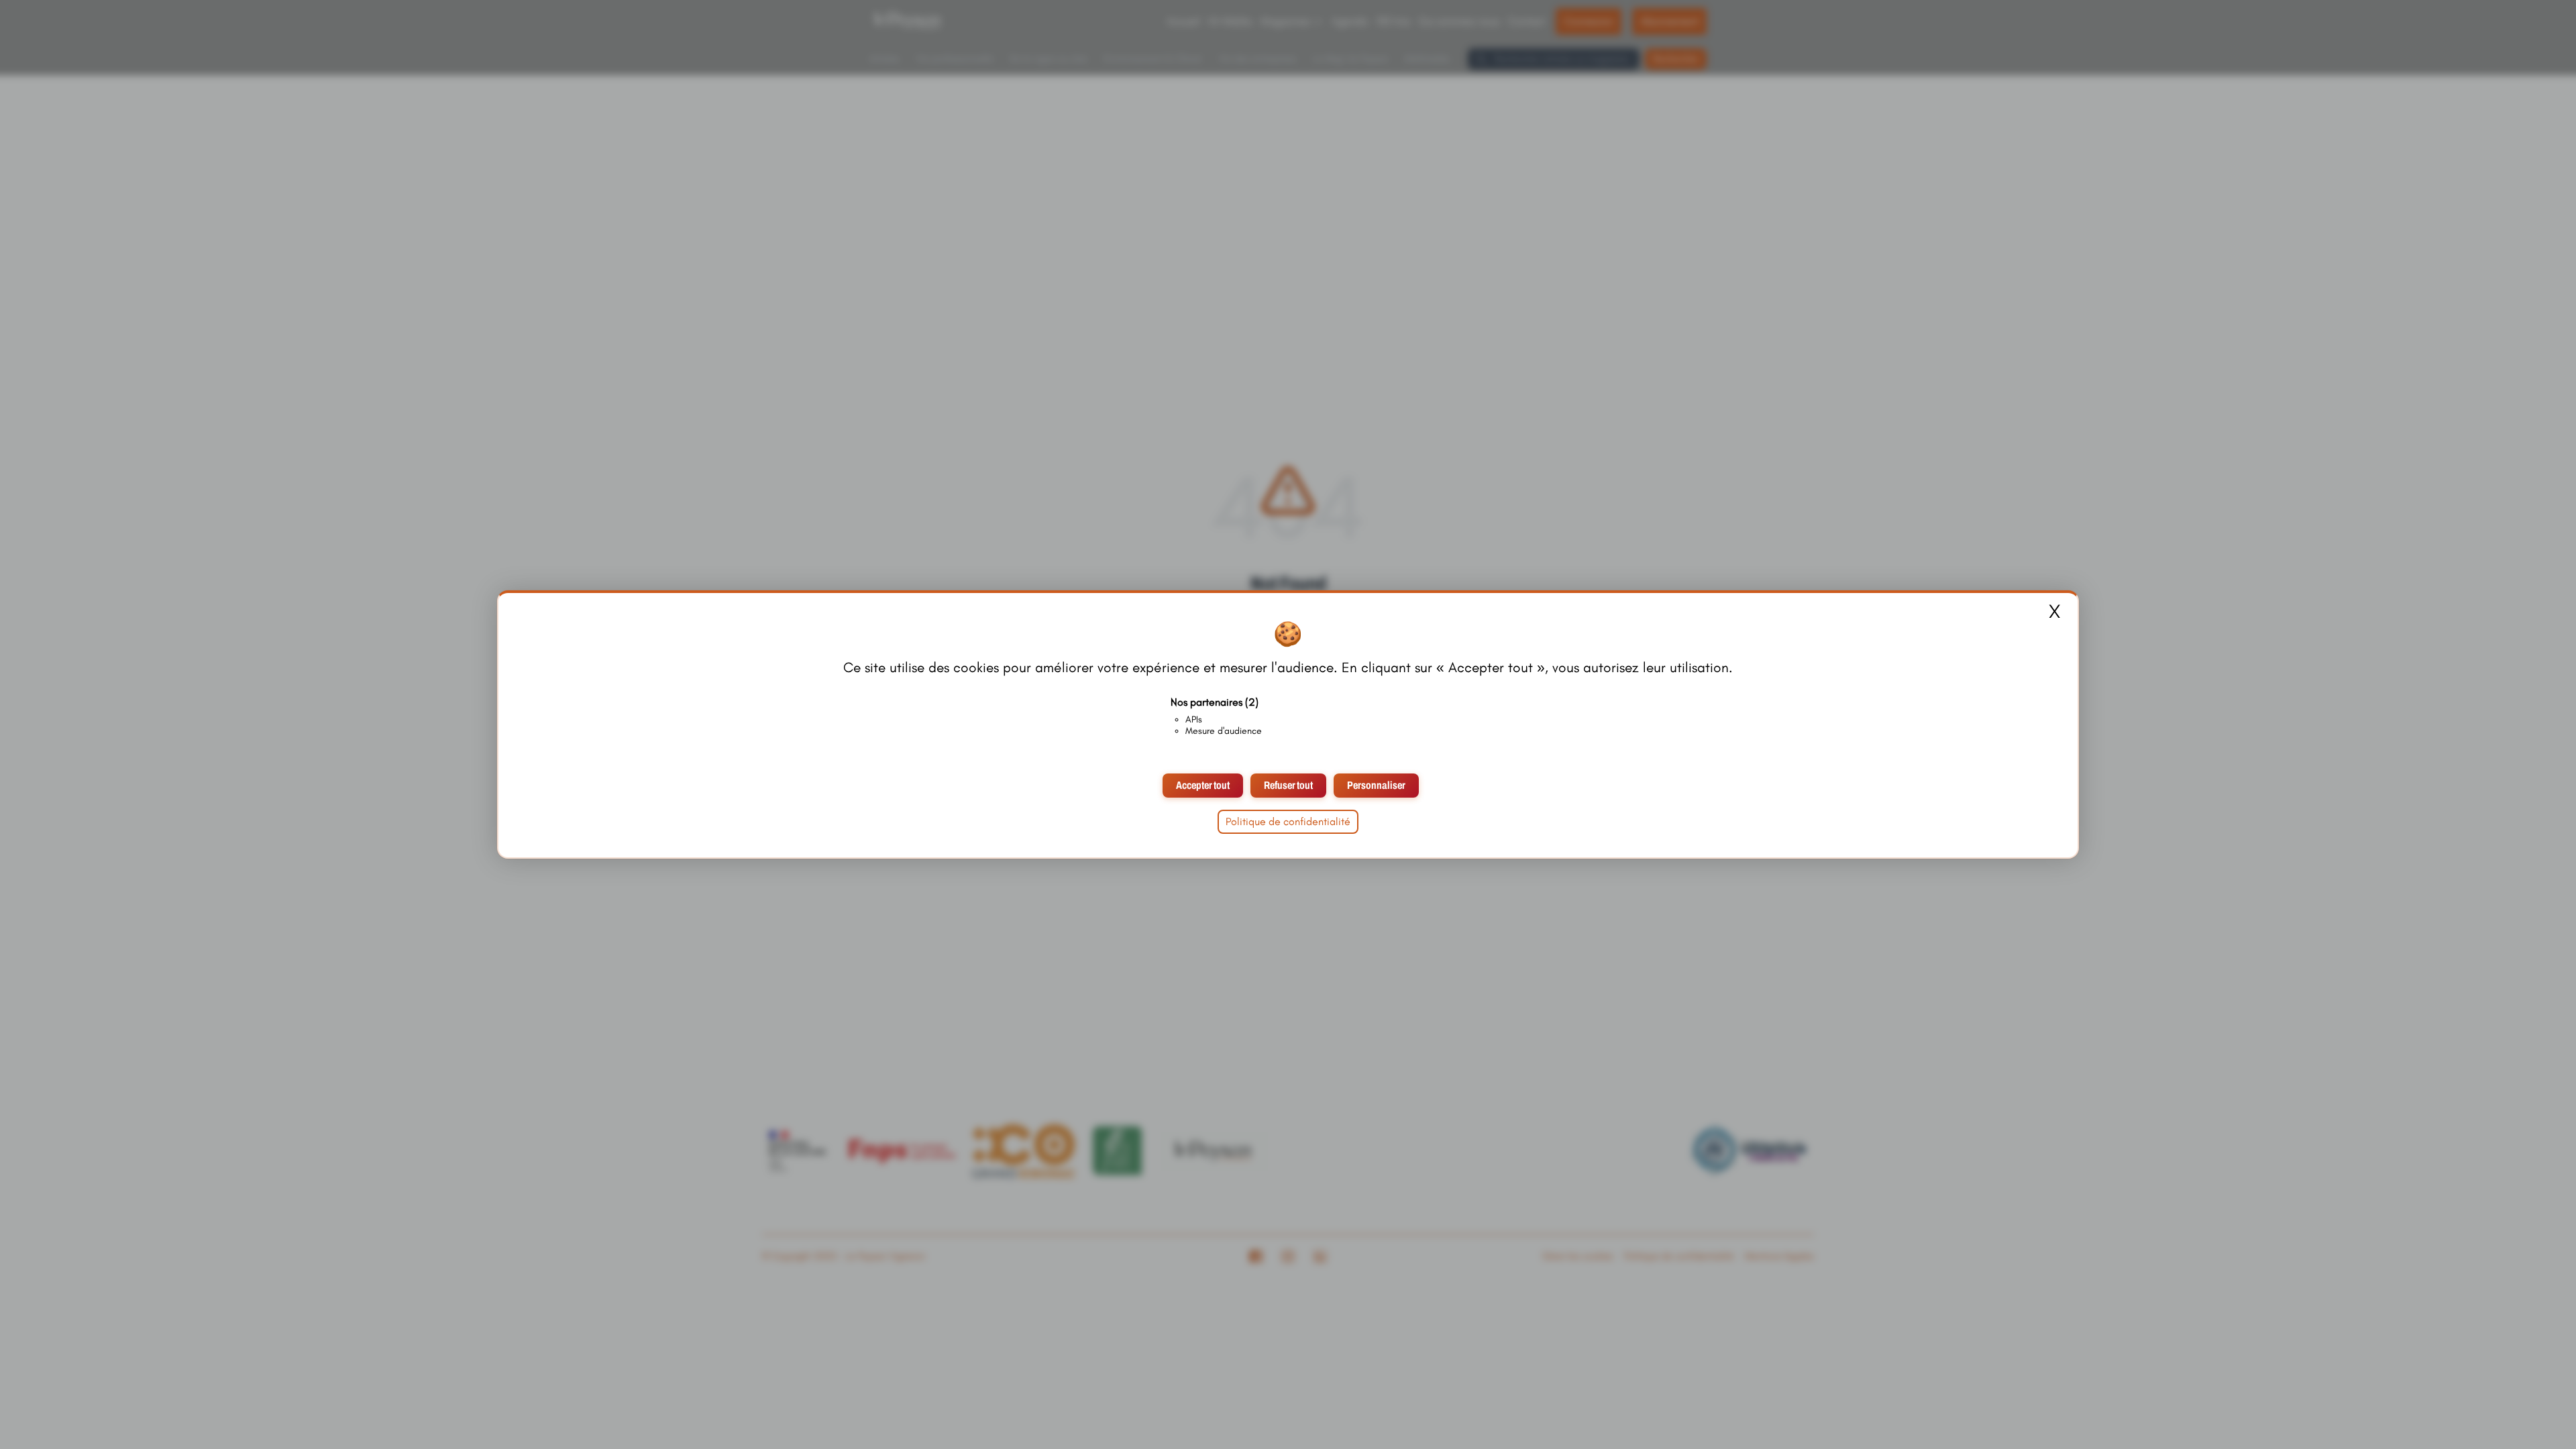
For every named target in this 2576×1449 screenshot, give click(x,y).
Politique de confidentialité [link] (1288, 821)
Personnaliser (1376, 785)
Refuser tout (1288, 785)
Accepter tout (1203, 785)
